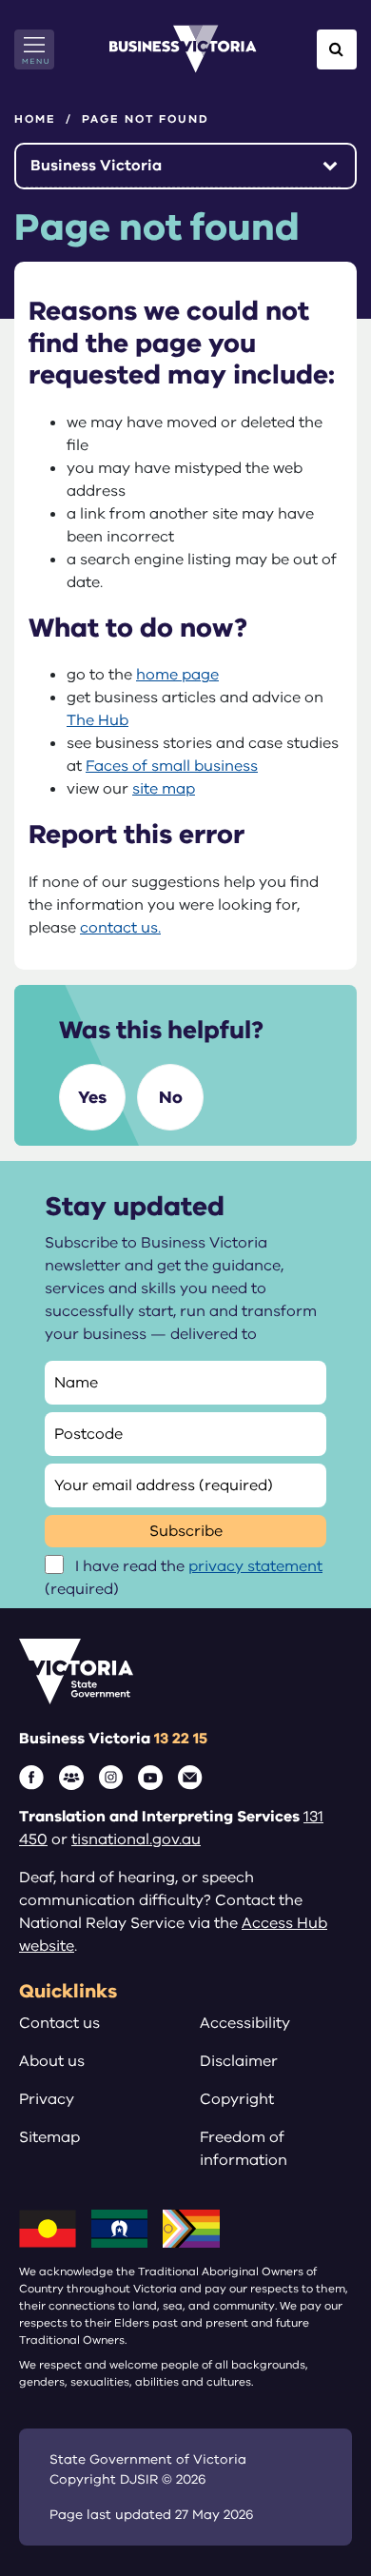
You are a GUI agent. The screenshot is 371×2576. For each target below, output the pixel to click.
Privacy (47, 2099)
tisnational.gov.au (136, 1839)
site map (164, 789)
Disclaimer (239, 2061)
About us (52, 2061)
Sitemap (49, 2137)
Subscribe (186, 1531)
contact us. (120, 928)
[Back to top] (315, 2502)
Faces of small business (172, 766)
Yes (92, 1097)
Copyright (237, 2099)
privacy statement (255, 1566)
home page (177, 675)
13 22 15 (181, 1739)
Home (35, 119)
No (171, 1097)
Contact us (59, 2023)
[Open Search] (337, 49)
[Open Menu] (34, 49)
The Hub (98, 720)
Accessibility (245, 2023)
